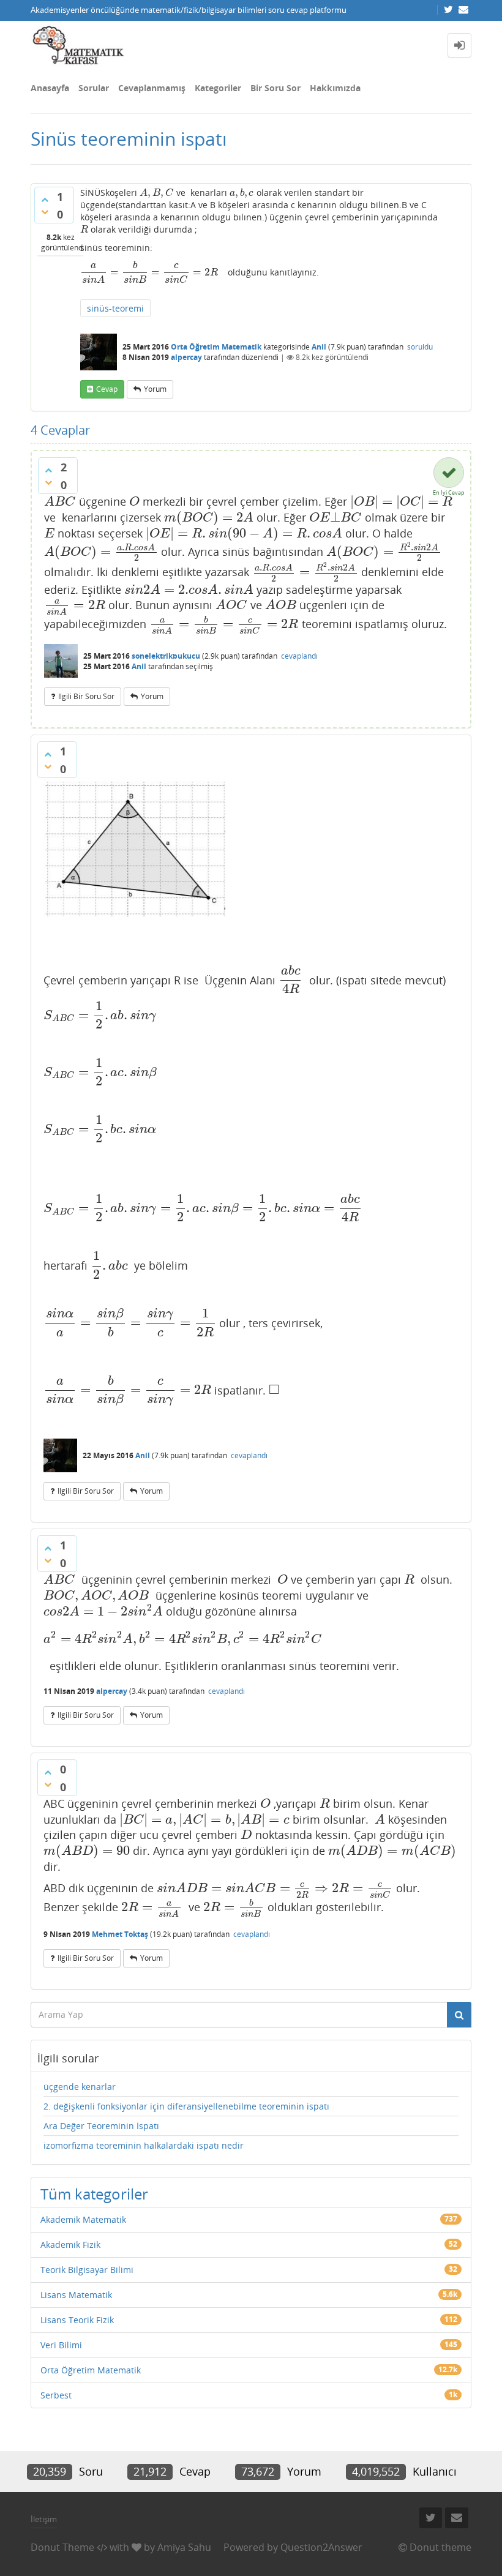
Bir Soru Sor (275, 88)
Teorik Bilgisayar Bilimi (87, 2270)
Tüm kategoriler (94, 2194)
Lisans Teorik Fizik (77, 2320)
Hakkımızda (335, 88)
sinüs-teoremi (115, 308)
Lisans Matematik (76, 2295)
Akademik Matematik (83, 2219)
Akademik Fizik (70, 2245)
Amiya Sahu (184, 2547)
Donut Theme (62, 2547)
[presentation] (157, 193)
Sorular (94, 88)
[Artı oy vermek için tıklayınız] (45, 200)
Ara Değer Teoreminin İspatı (101, 2126)
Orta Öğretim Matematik (216, 347)
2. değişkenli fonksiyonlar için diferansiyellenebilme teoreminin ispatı (186, 2106)
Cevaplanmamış (152, 88)
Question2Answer (321, 2547)
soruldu (420, 347)
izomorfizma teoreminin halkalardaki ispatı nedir (144, 2145)
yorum (155, 389)
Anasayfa (50, 88)
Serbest (56, 2395)
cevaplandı (299, 656)
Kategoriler (218, 88)
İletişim (44, 2519)
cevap (107, 389)
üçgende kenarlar (80, 2087)
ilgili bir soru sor (86, 696)
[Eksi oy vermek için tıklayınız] (45, 212)
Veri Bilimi (61, 2345)
